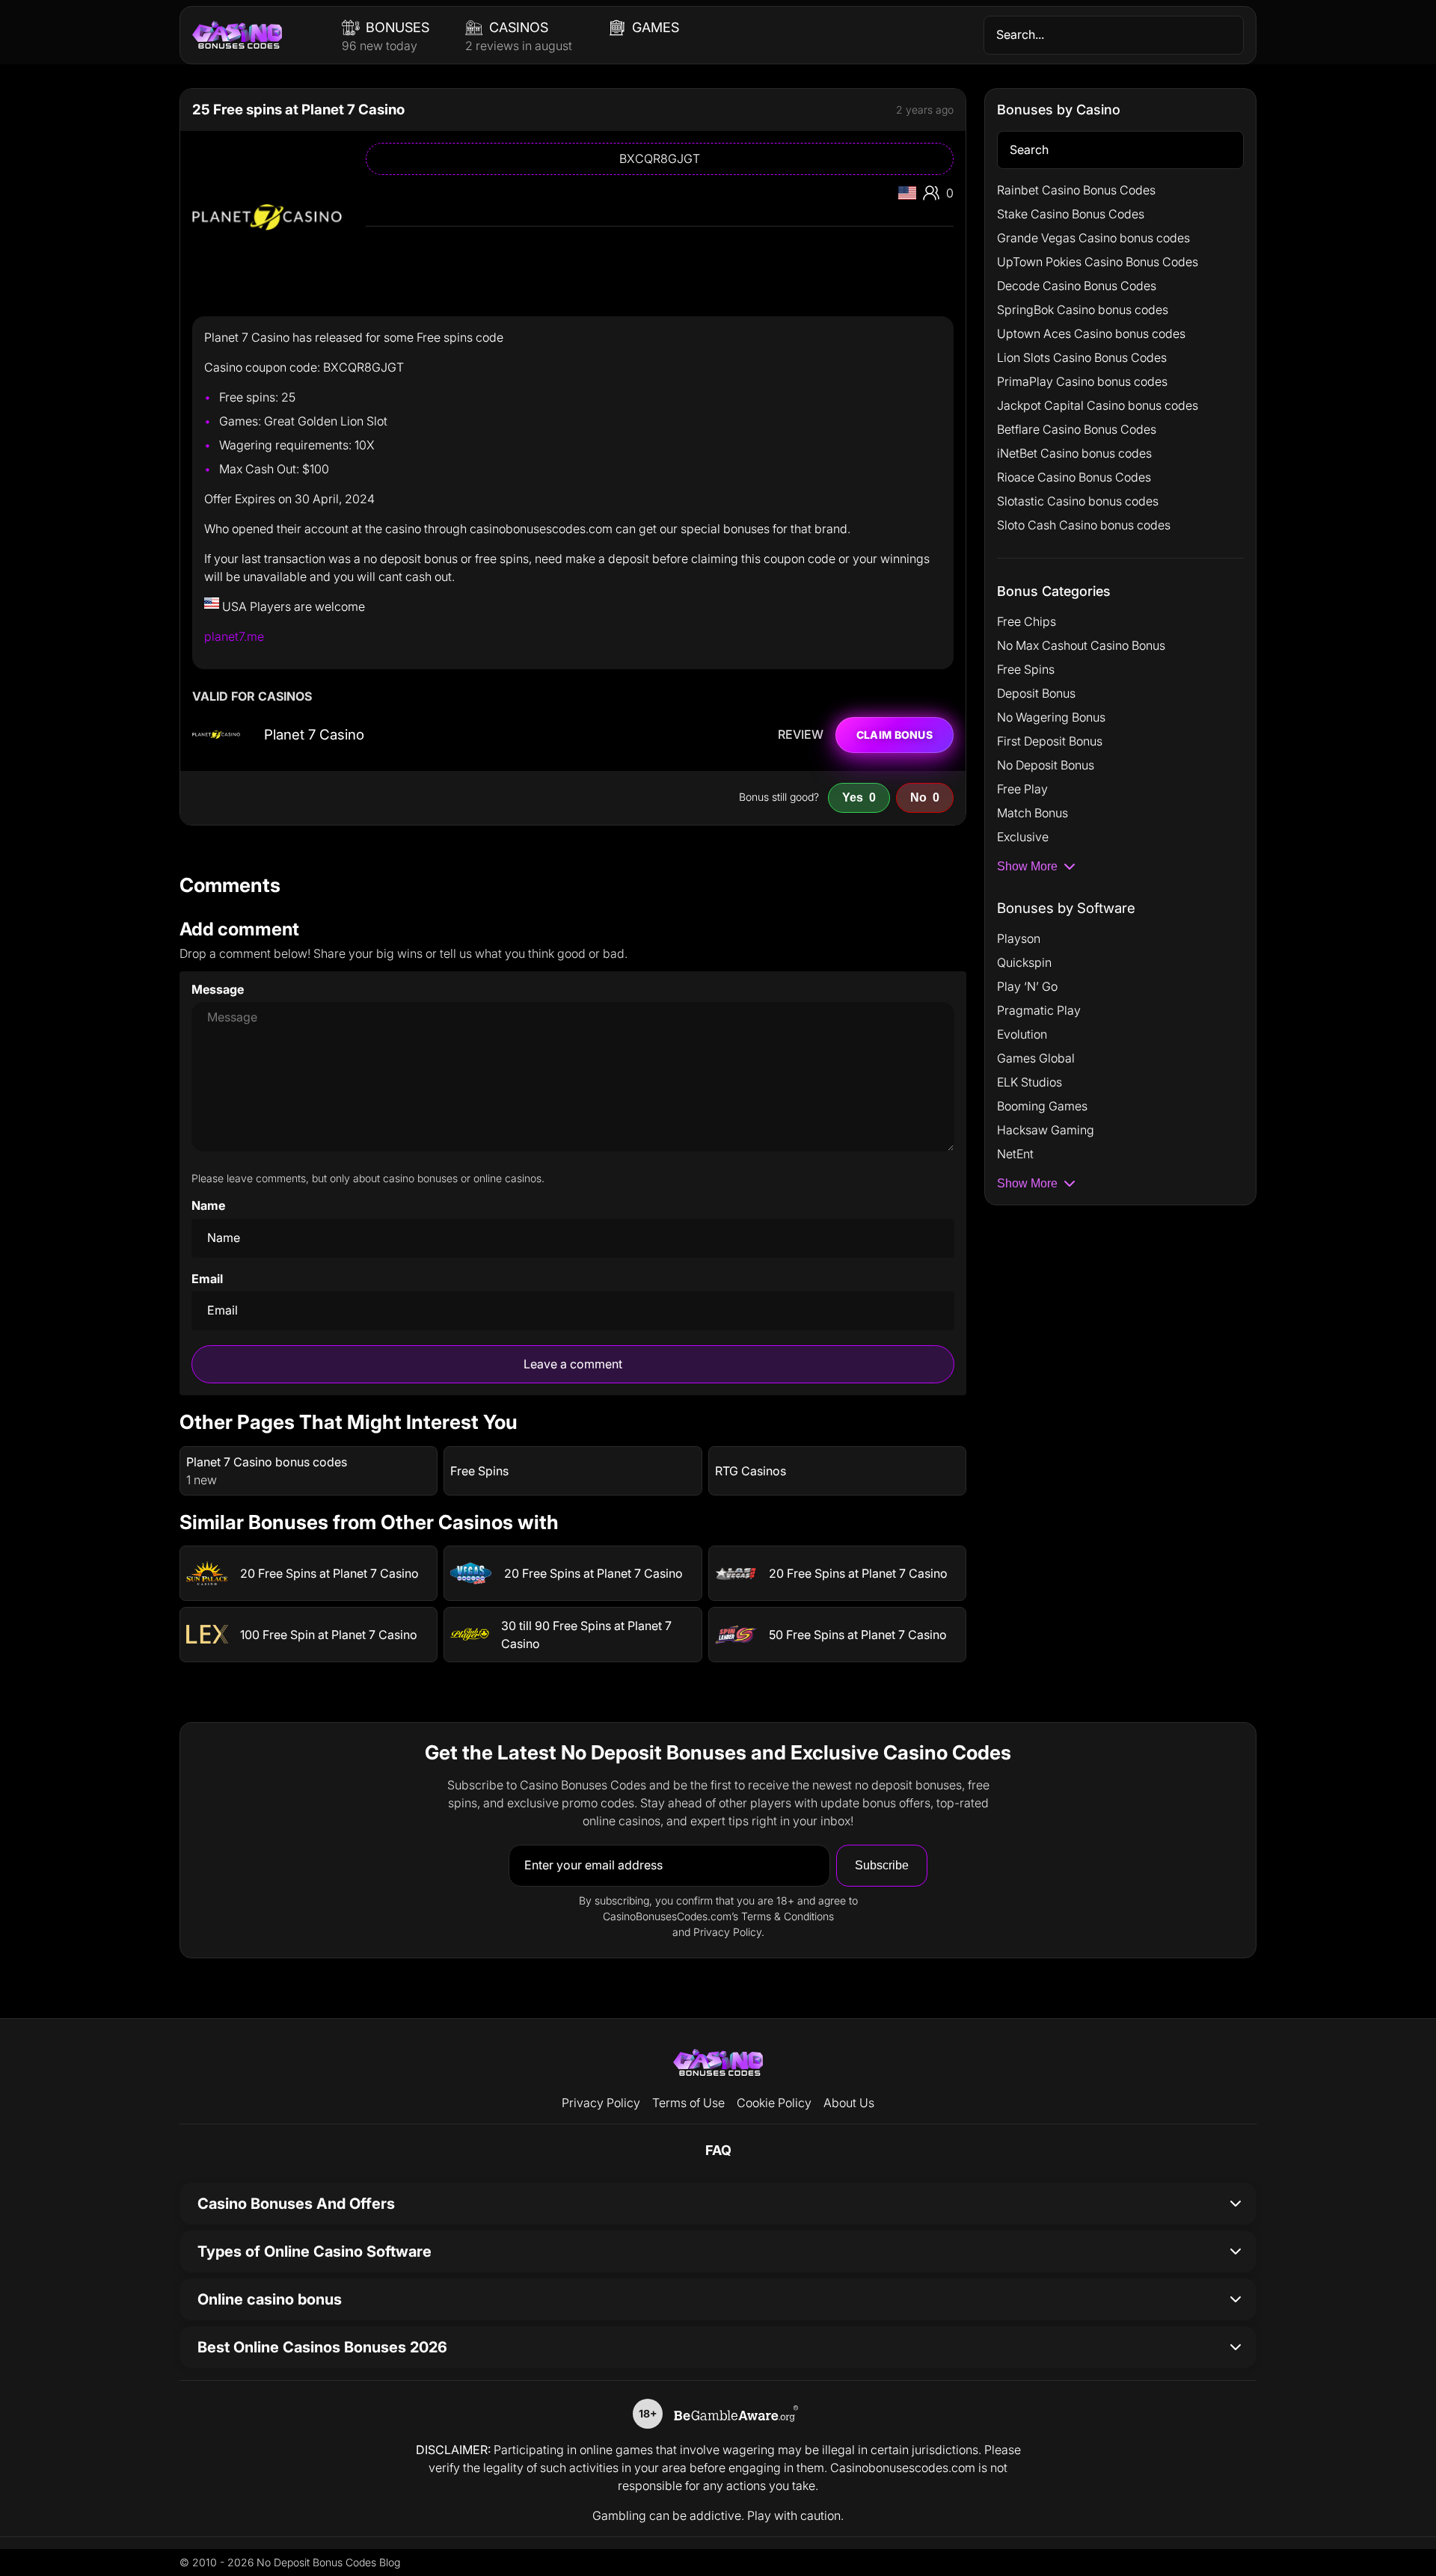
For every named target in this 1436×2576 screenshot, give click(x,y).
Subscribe (882, 1865)
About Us (849, 2103)
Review (801, 735)
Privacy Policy (601, 2103)
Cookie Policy (774, 2103)
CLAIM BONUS (895, 735)
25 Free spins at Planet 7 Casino (298, 110)
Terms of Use (688, 2103)
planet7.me (234, 636)
